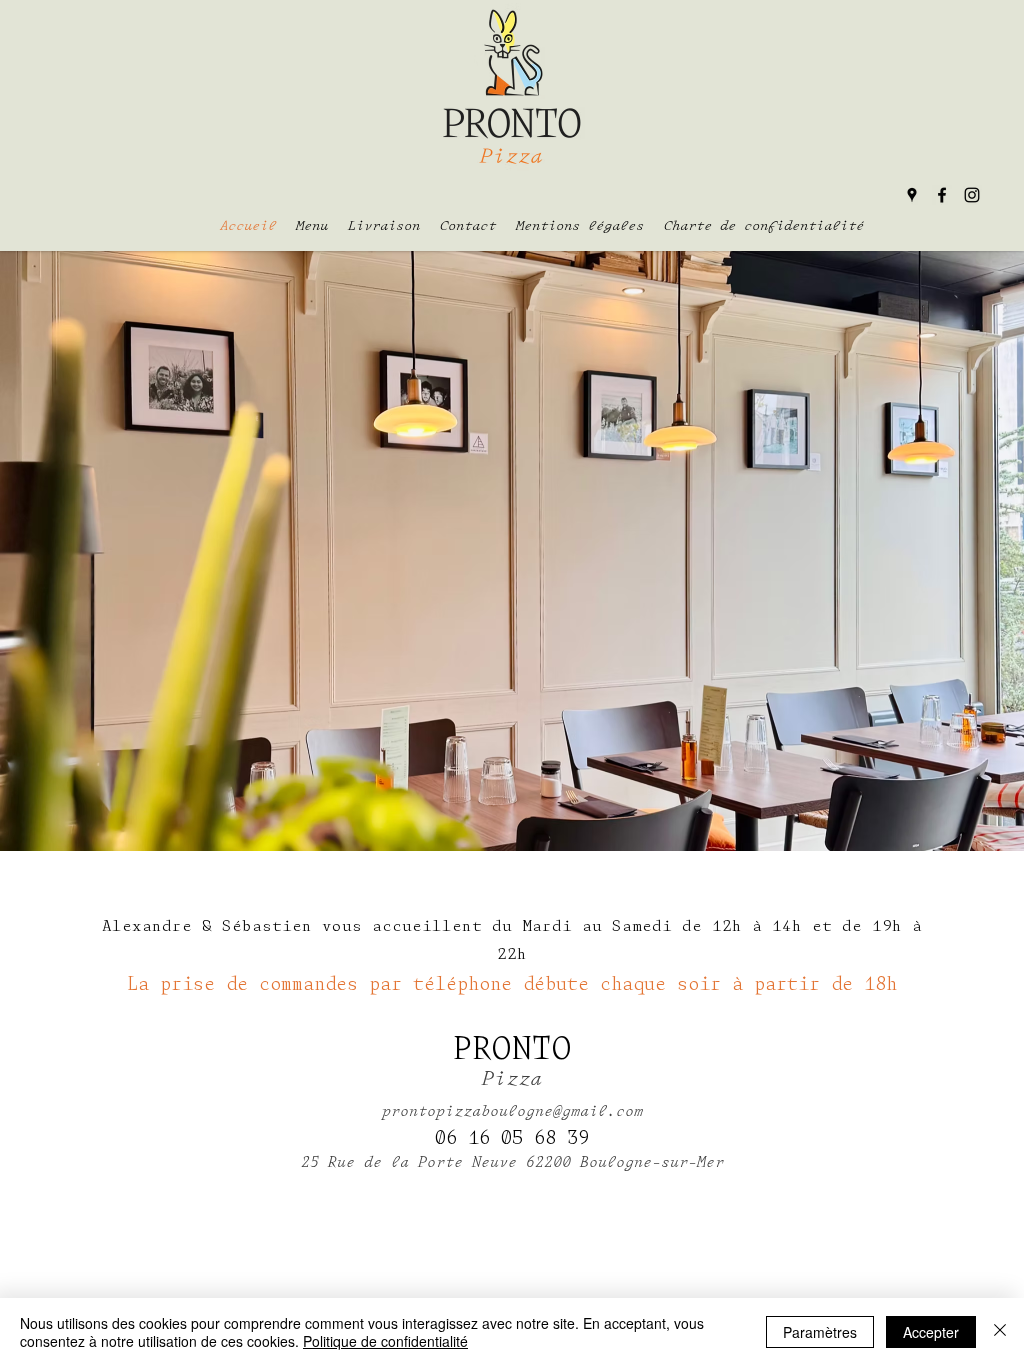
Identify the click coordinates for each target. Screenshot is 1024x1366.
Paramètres (820, 1332)
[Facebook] (942, 195)
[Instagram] (972, 195)
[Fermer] (1000, 1332)
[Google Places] (912, 195)
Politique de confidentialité (385, 1341)
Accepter (931, 1332)
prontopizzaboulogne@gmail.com (512, 1112)
